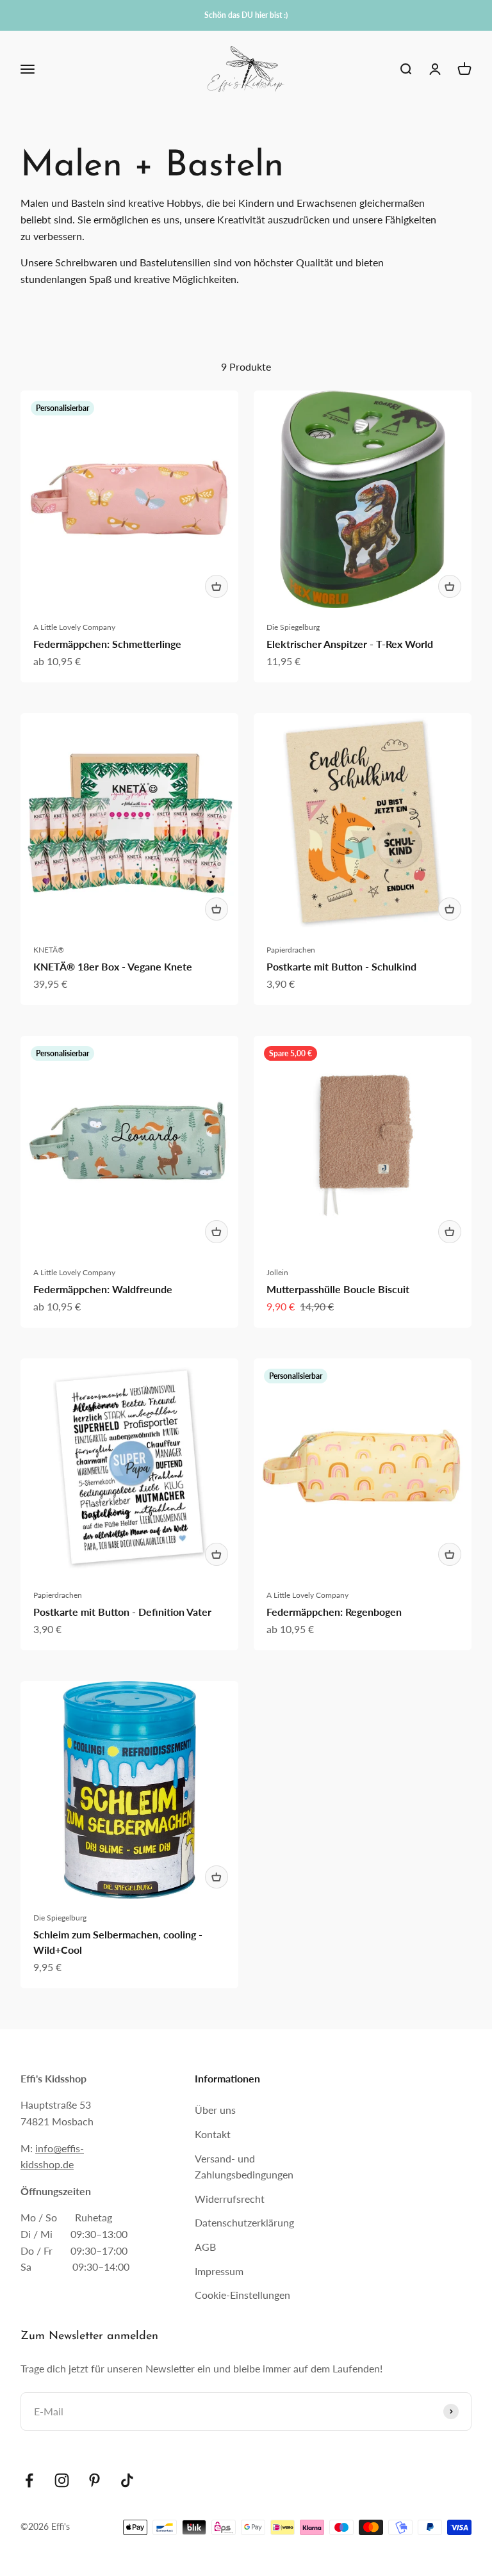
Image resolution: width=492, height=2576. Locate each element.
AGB (205, 2247)
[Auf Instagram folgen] (62, 2480)
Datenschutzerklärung (244, 2222)
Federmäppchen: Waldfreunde (103, 1289)
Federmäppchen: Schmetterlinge (107, 644)
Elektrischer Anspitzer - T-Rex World (350, 644)
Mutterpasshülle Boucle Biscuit (338, 1289)
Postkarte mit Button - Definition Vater (122, 1612)
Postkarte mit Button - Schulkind (341, 966)
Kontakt (213, 2134)
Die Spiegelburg (293, 627)
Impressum (219, 2271)
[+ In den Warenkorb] (217, 586)
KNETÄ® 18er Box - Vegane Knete (113, 966)
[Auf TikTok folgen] (127, 2480)
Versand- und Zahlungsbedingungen (244, 2167)
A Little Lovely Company (74, 627)
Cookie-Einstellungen (242, 2295)
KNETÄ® (49, 950)
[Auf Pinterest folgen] (94, 2480)
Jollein (277, 1272)
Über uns (215, 2110)
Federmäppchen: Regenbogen (334, 1612)
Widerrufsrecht (230, 2199)
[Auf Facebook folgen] (29, 2480)
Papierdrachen (291, 950)
